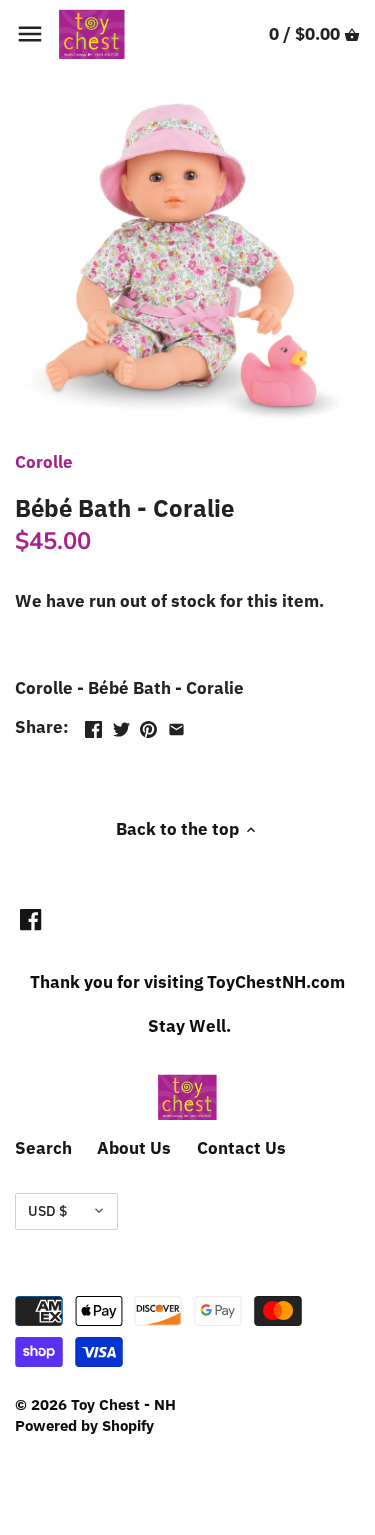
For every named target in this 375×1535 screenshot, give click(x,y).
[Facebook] (30, 919)
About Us (134, 1148)
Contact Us (241, 1148)
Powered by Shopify (84, 1425)
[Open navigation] (30, 34)
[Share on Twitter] (121, 725)
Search (43, 1148)
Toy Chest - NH (123, 1404)
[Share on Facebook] (93, 725)
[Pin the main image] (148, 725)
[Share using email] (176, 725)
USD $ (47, 1211)
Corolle (44, 462)
